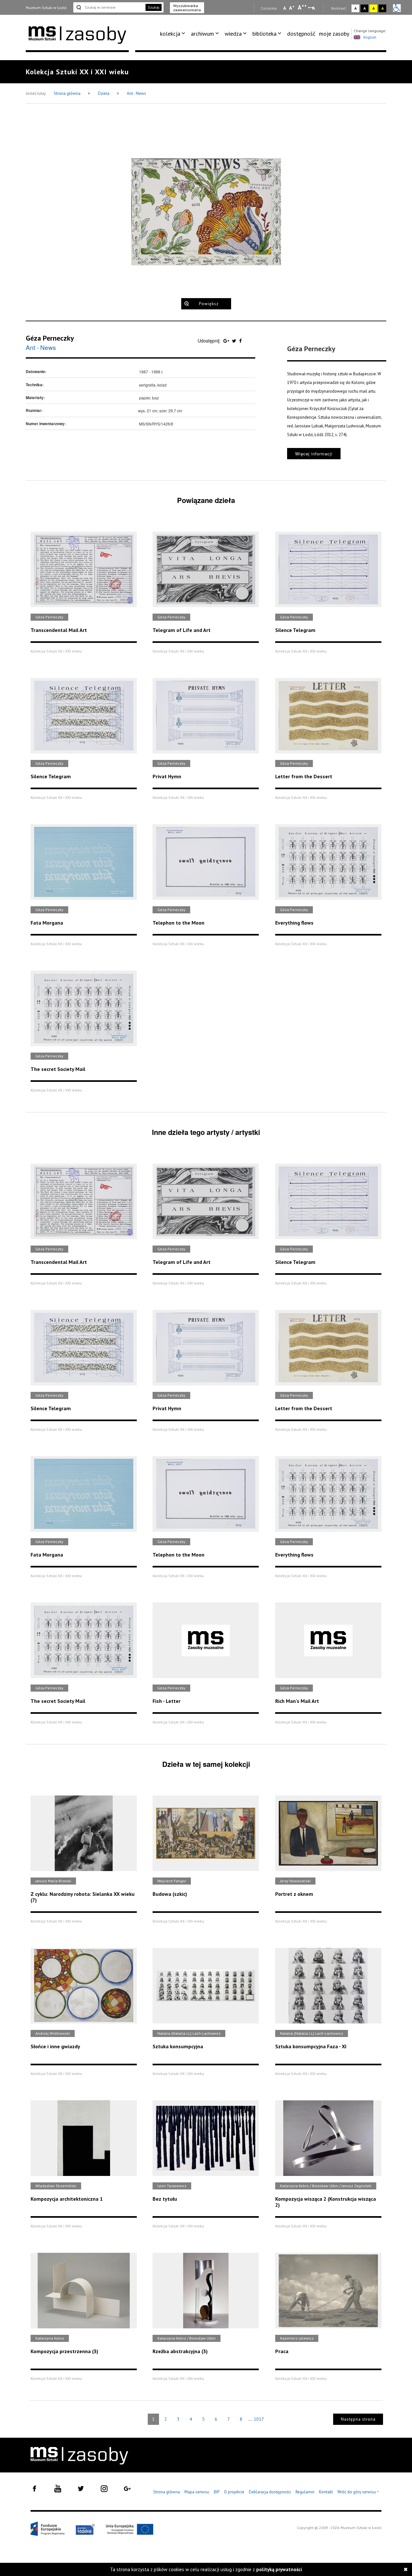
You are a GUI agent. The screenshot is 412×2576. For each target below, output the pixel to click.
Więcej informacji (314, 454)
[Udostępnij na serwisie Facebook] (240, 341)
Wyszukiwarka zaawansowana (187, 8)
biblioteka (264, 34)
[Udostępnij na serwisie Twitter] (235, 341)
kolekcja (170, 34)
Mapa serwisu (197, 2492)
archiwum (202, 34)
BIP (217, 2492)
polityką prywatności (279, 2569)
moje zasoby (334, 34)
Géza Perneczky (50, 338)
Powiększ (209, 304)
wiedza (233, 34)
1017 (259, 2419)
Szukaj (154, 7)
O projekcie (234, 2492)
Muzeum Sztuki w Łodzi (46, 8)
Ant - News (136, 93)
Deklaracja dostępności (270, 2492)
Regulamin (305, 2492)
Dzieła (104, 93)
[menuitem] (174, 34)
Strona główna (68, 93)
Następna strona (358, 2419)
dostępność (301, 34)
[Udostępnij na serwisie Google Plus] (227, 341)
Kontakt (326, 2492)
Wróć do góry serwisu (358, 2492)
